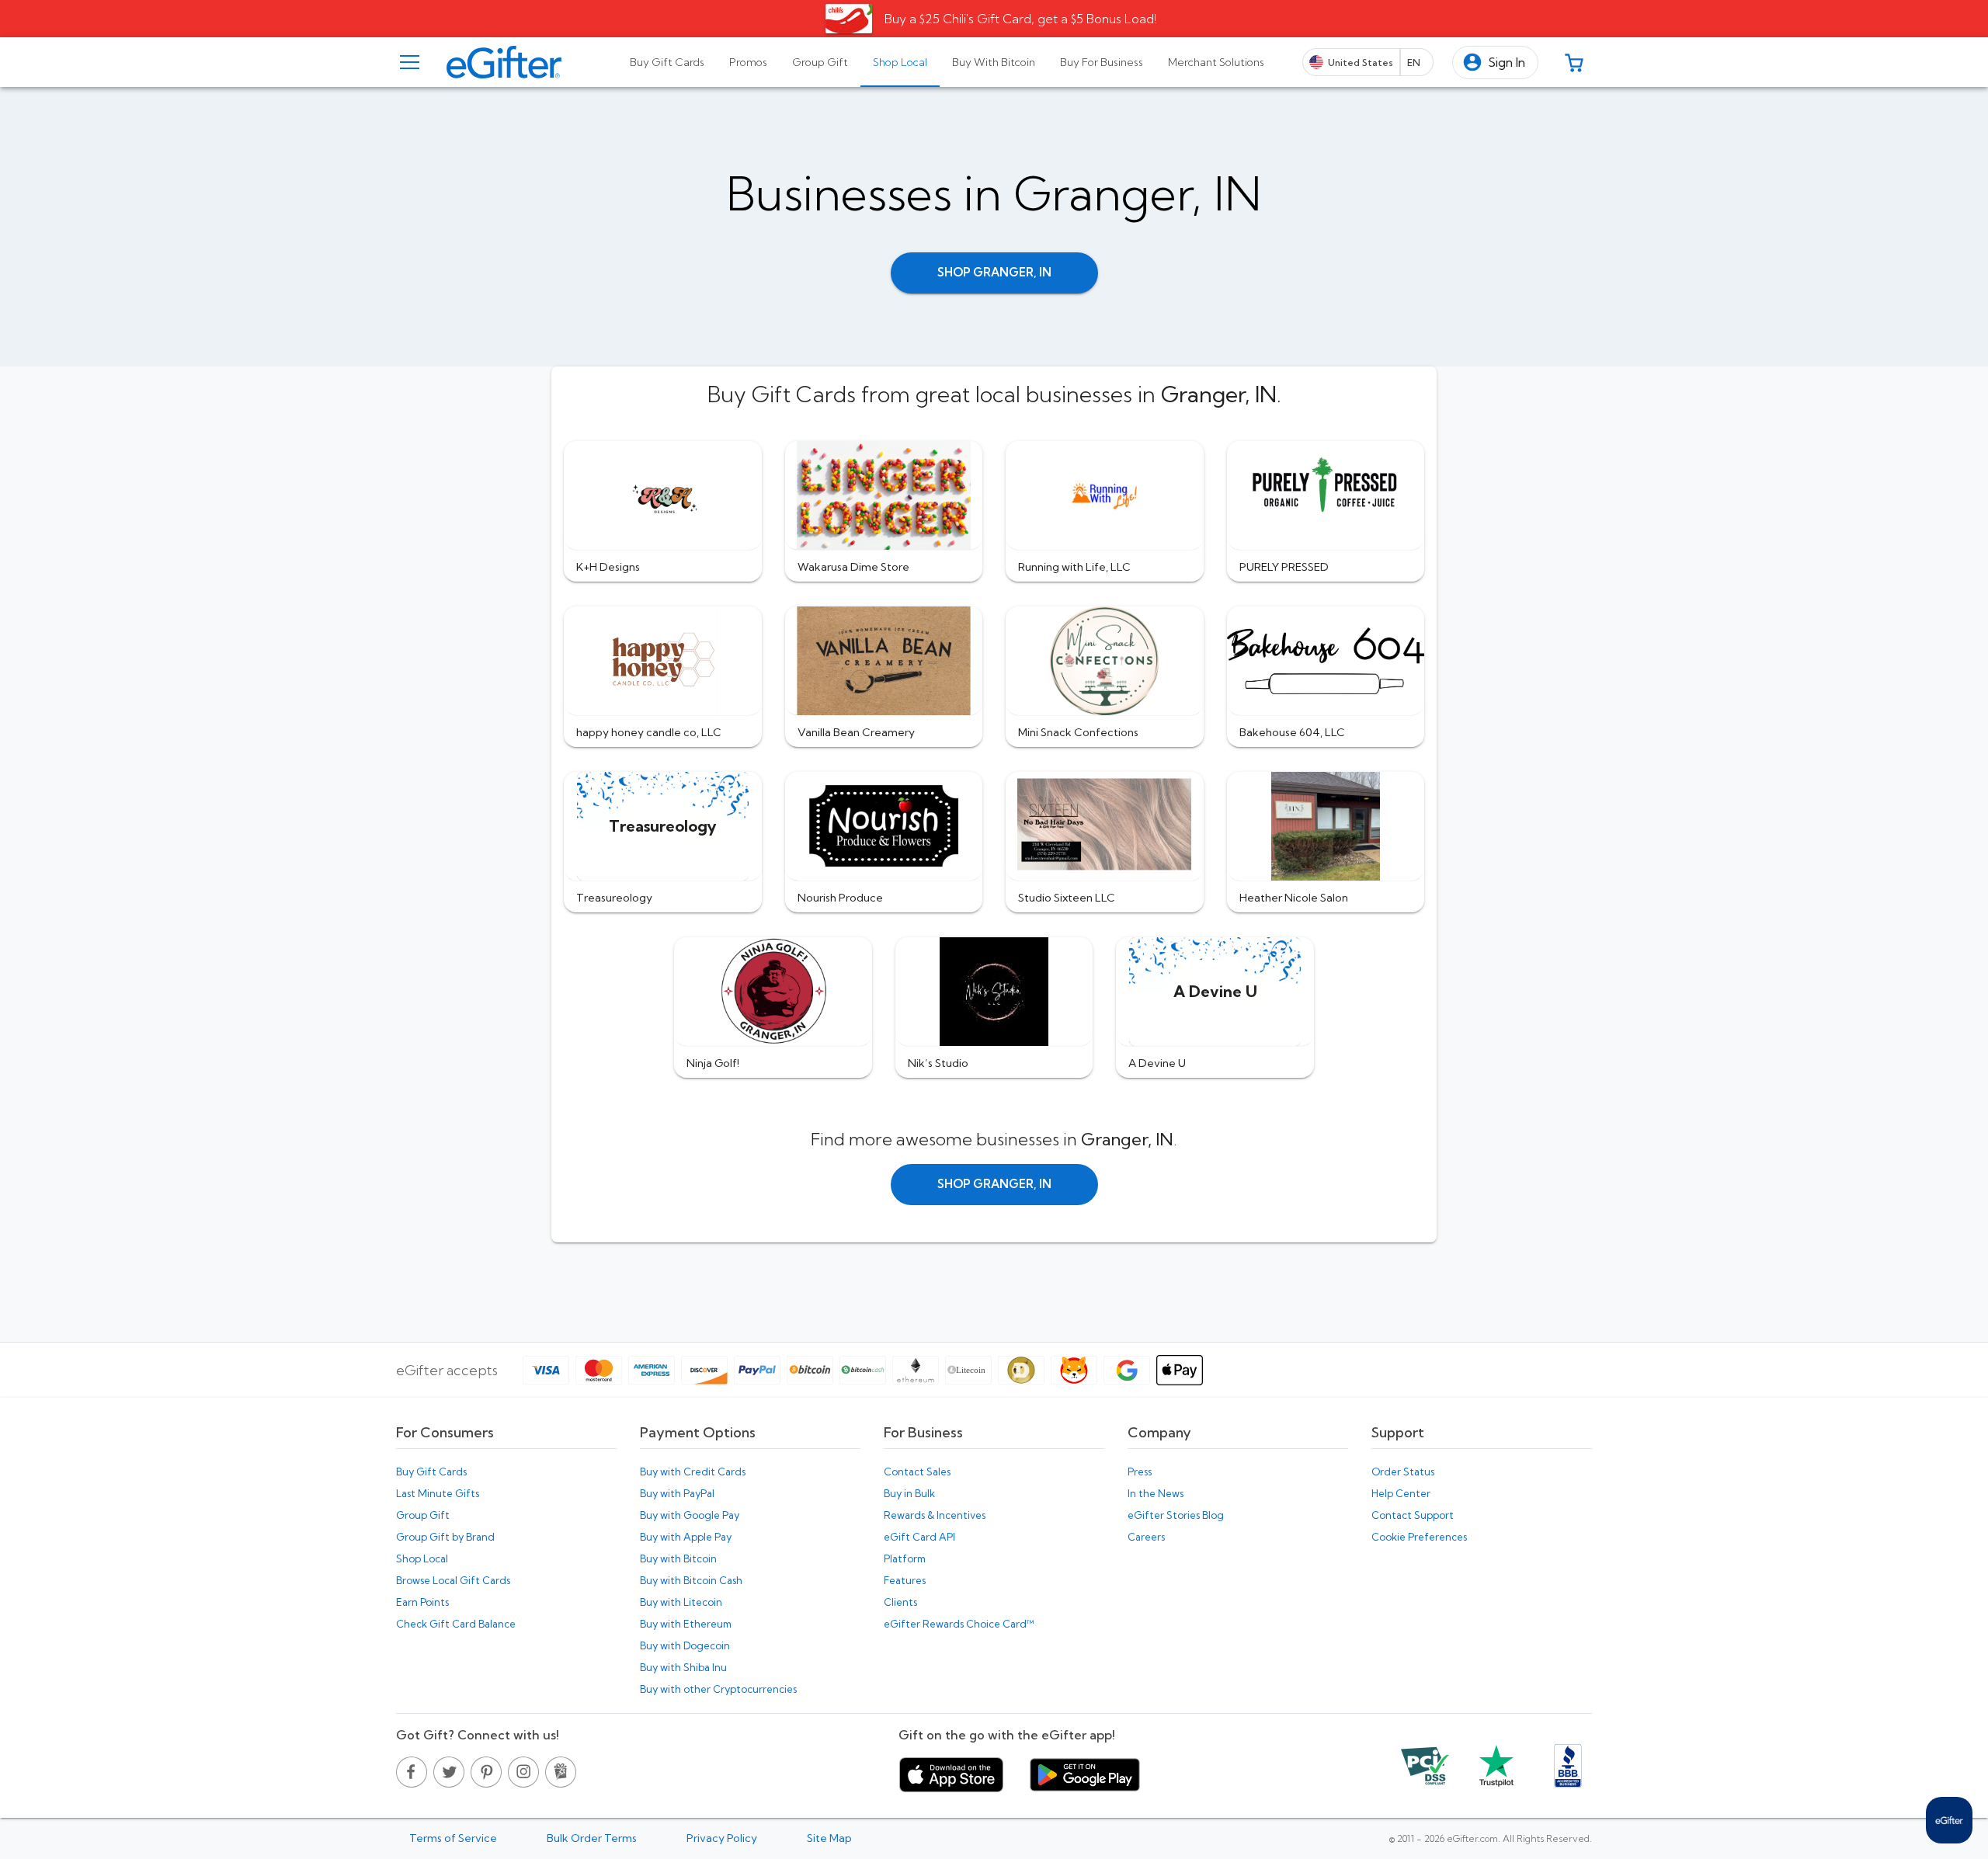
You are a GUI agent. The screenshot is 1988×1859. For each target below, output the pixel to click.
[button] (1495, 63)
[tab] (667, 62)
